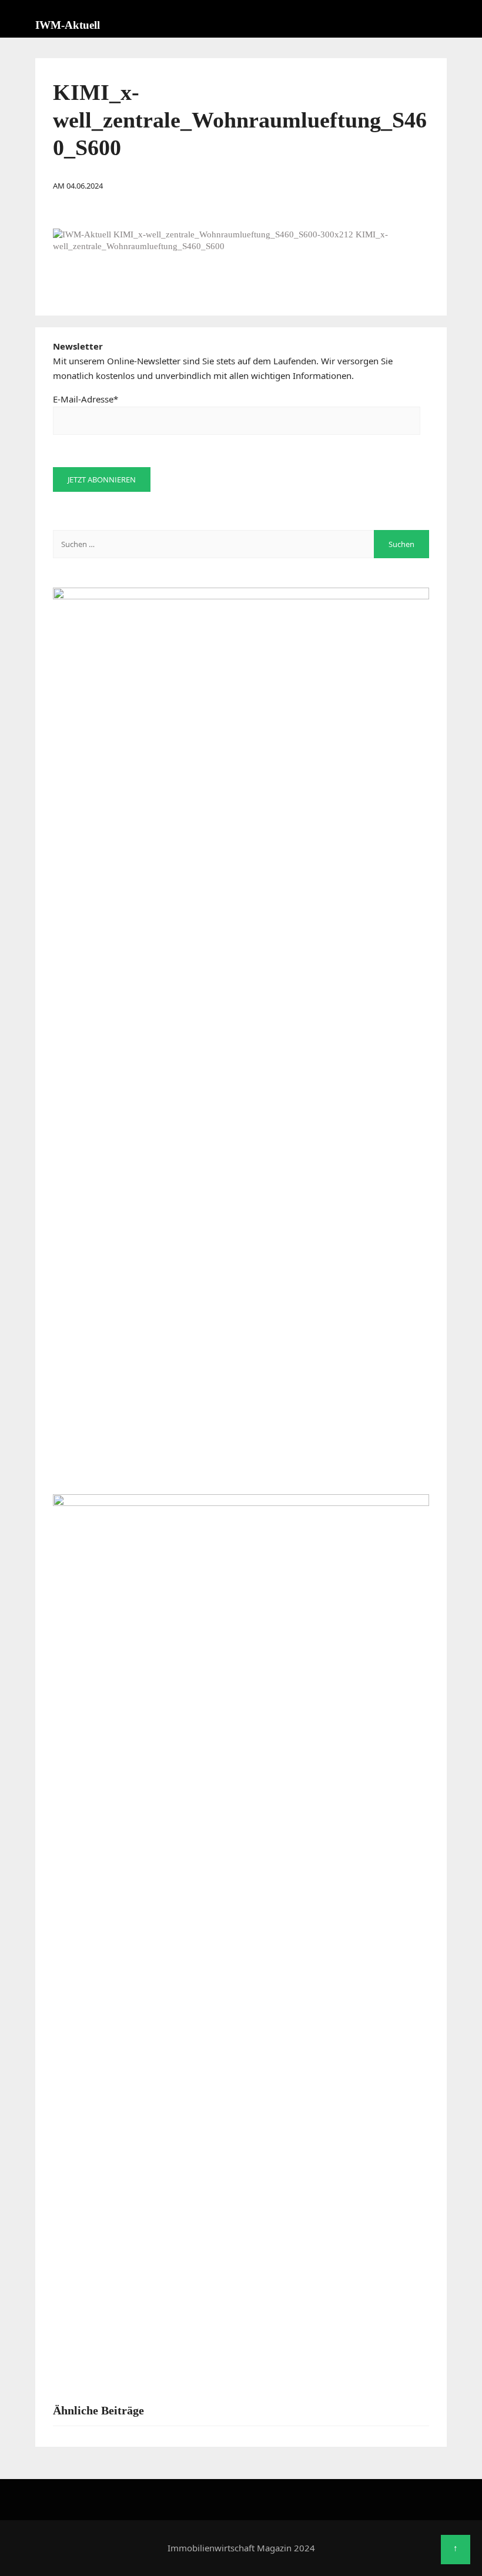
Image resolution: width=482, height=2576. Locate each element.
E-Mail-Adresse (86, 399)
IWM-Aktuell (68, 25)
